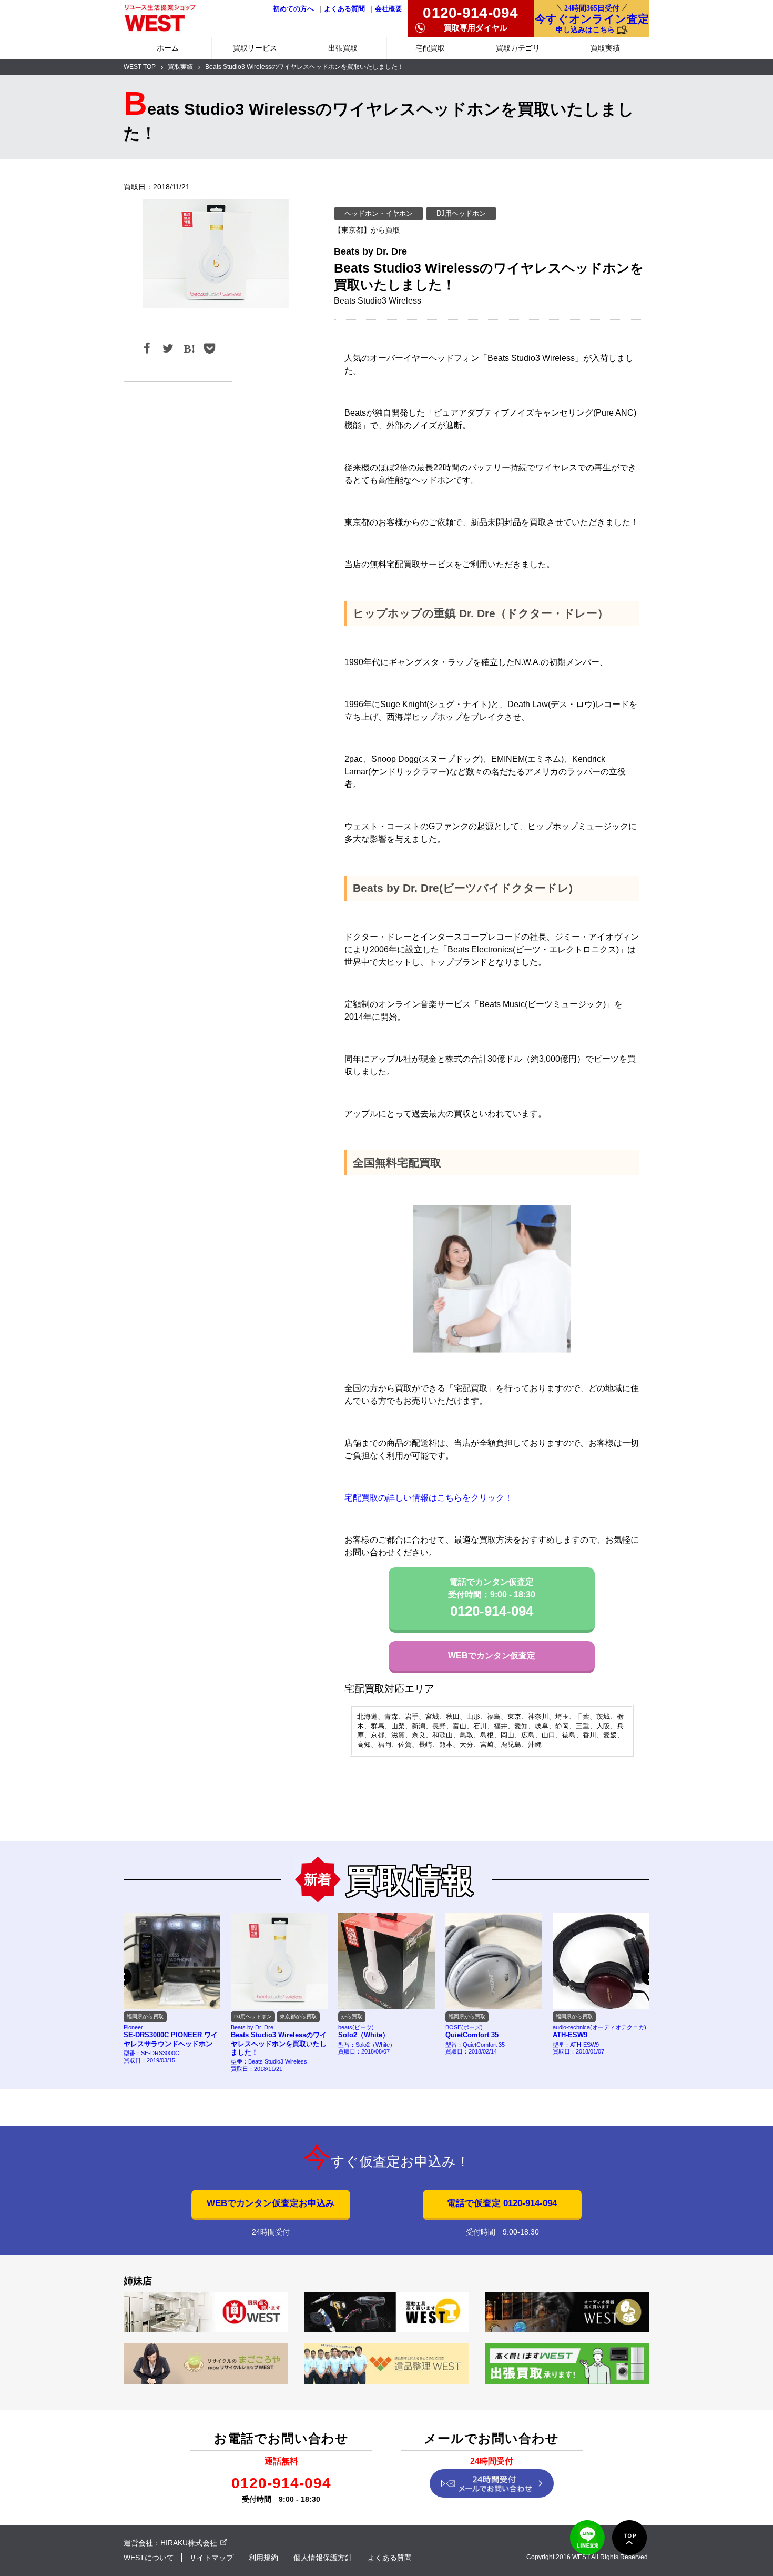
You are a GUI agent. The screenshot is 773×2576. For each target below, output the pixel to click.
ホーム (168, 48)
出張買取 (343, 48)
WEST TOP (140, 67)
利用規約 (263, 2558)
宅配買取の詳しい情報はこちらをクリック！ (429, 1498)
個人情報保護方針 (323, 2558)
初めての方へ (293, 9)
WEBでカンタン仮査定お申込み (271, 2203)
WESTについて (149, 2558)
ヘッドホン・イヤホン (379, 213)
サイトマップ (211, 2558)
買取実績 (605, 48)
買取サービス (255, 48)
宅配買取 (430, 48)
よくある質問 (344, 9)
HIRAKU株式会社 (189, 2543)
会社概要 (389, 9)
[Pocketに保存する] (209, 349)
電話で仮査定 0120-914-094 (502, 2203)
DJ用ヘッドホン (461, 213)
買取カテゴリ (518, 48)
